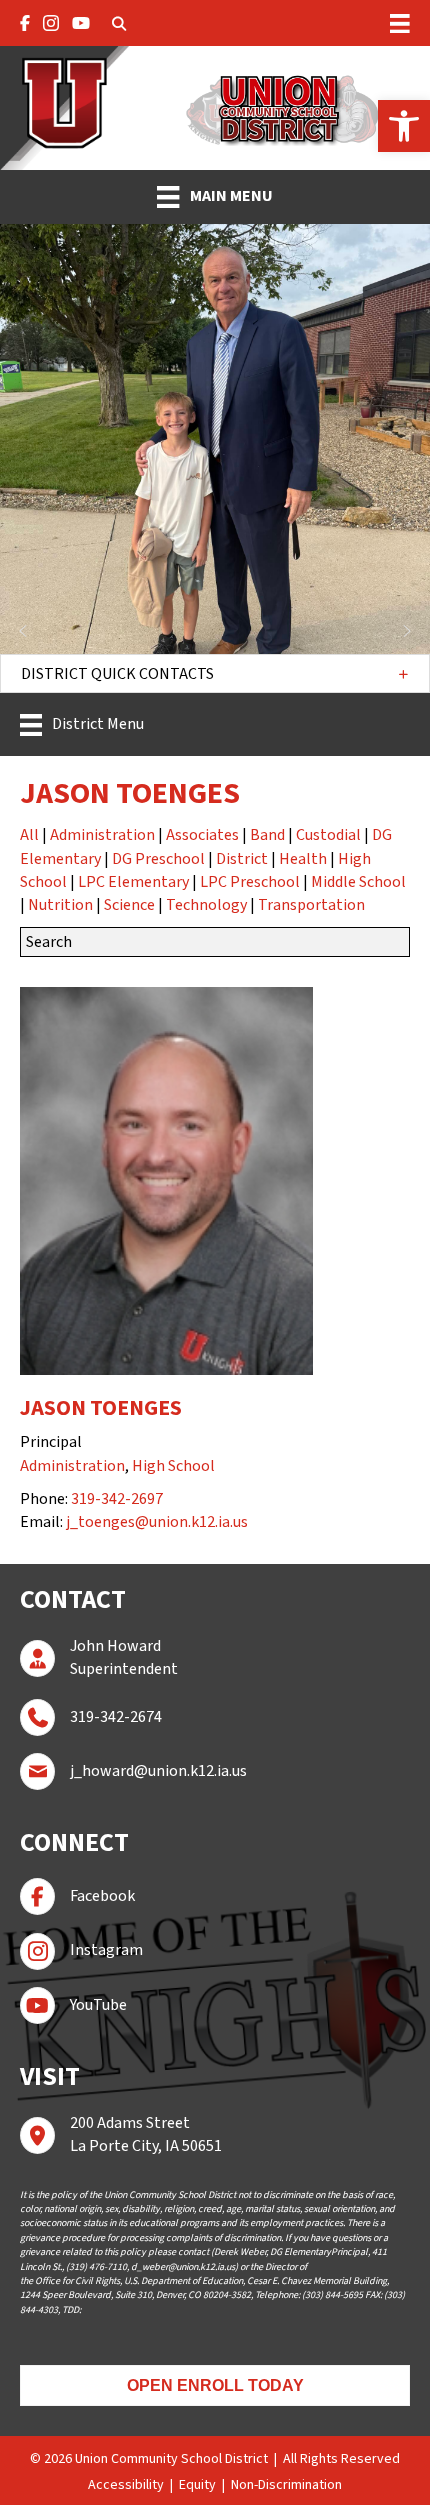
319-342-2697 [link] (117, 1499)
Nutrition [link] (60, 905)
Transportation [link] (311, 905)
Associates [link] (202, 835)
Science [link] (129, 905)
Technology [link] (206, 905)
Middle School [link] (358, 882)
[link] (404, 126)
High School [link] (173, 1466)
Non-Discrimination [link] (286, 2485)
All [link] (29, 835)
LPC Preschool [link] (250, 882)
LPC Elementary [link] (133, 882)
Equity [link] (197, 2485)
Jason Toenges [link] (101, 1408)
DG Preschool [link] (158, 859)
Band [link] (267, 835)
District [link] (242, 859)
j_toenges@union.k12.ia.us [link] (157, 1522)
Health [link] (303, 859)
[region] (215, 439)
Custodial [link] (328, 835)
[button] (215, 673)
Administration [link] (102, 835)
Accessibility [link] (126, 2485)
